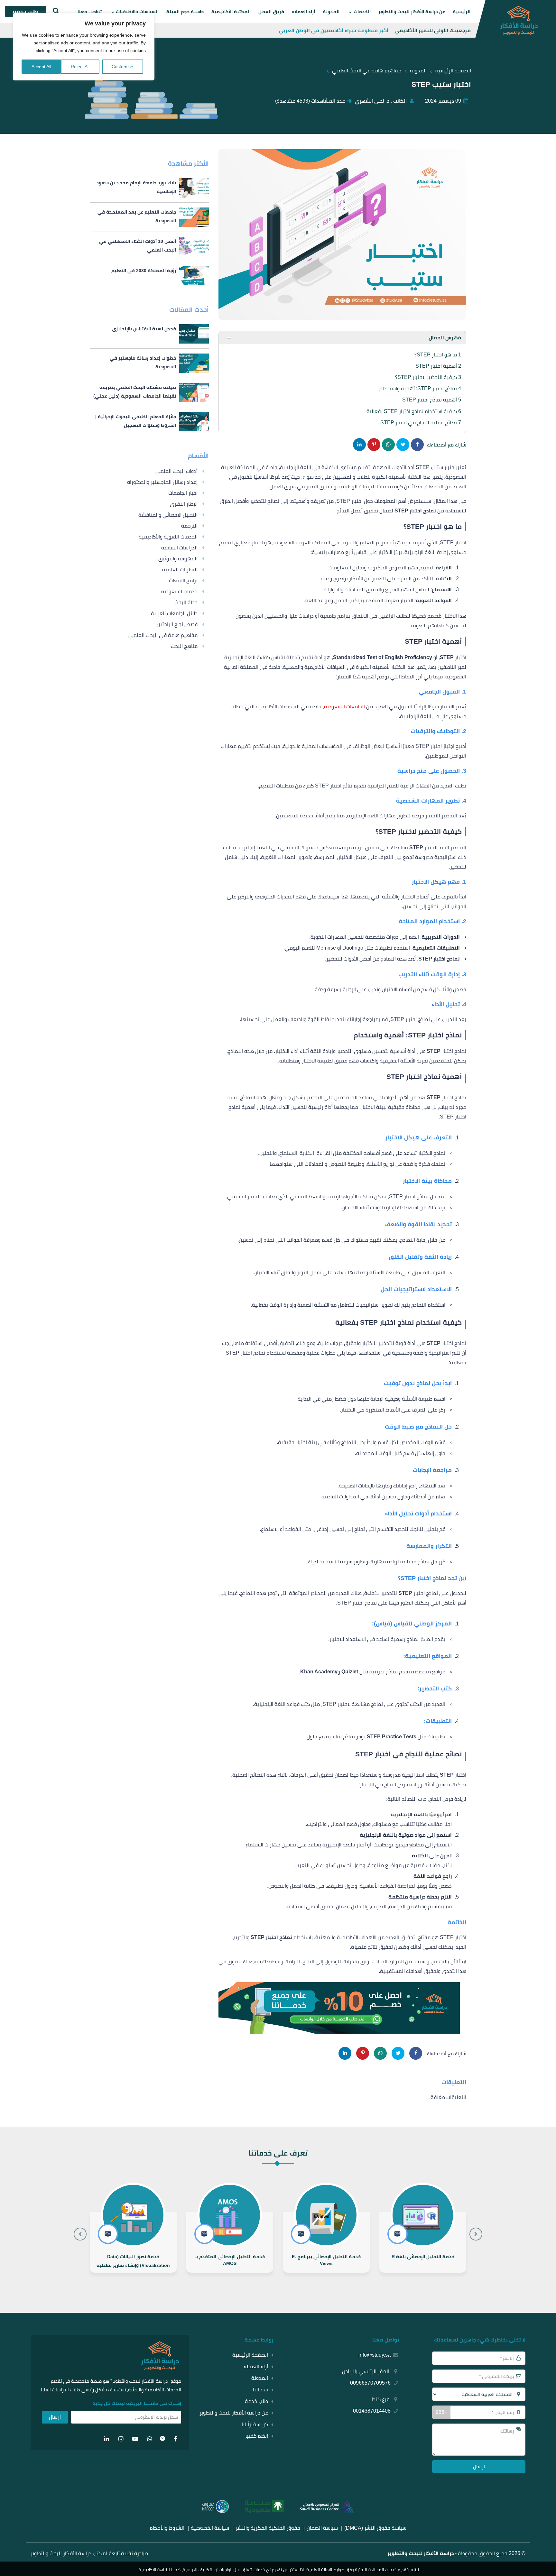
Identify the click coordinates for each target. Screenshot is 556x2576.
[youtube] (135, 2439)
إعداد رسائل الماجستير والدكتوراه (162, 482)
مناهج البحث (184, 646)
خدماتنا (260, 2390)
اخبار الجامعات (183, 493)
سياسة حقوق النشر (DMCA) (375, 2528)
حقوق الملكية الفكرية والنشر (268, 2528)
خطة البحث (186, 602)
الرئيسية (462, 12)
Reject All (80, 67)
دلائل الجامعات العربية (174, 613)
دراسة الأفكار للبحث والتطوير (421, 2553)
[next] (80, 2234)
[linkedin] (107, 2439)
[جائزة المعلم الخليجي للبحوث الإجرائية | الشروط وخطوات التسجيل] (149, 422)
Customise (122, 67)
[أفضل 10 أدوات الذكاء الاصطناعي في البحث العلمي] (149, 246)
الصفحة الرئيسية (250, 2355)
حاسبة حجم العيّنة (185, 12)
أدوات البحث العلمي (176, 471)
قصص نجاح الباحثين (177, 624)
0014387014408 (372, 2411)
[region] (84, 47)
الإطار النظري (184, 504)
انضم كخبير (256, 2436)
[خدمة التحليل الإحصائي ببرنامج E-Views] (423, 2242)
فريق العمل (271, 12)
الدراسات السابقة (179, 548)
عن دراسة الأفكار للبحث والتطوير (412, 12)
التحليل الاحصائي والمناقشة (168, 515)
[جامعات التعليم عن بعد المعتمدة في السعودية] (149, 217)
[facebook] (176, 2439)
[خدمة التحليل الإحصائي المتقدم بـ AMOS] (326, 2242)
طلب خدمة (256, 2401)
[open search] (55, 11)
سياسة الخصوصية (210, 2528)
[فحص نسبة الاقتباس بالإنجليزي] (149, 334)
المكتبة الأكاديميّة (231, 12)
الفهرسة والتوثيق (178, 559)
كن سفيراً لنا (255, 2424)
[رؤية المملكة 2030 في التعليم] (149, 276)
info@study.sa (375, 2355)
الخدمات (362, 12)
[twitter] (162, 2439)
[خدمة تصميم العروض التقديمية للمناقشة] (133, 2242)
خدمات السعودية (179, 591)
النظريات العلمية (180, 570)
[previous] (476, 2234)
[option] (423, 2226)
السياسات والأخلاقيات (137, 12)
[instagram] (121, 2439)
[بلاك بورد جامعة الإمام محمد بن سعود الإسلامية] (149, 188)
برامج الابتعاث (183, 580)
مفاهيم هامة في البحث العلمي (163, 635)
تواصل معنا (90, 12)
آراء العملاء (303, 12)
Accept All (41, 67)
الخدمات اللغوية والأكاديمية (168, 537)
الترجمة (189, 526)
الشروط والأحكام (167, 2528)
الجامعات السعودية (345, 707)
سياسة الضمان (322, 2528)
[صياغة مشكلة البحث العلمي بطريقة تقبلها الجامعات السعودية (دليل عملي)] (149, 392)
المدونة (331, 12)
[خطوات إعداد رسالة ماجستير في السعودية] (149, 363)
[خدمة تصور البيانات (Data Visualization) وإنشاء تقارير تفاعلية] (230, 2242)
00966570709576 (370, 2383)
